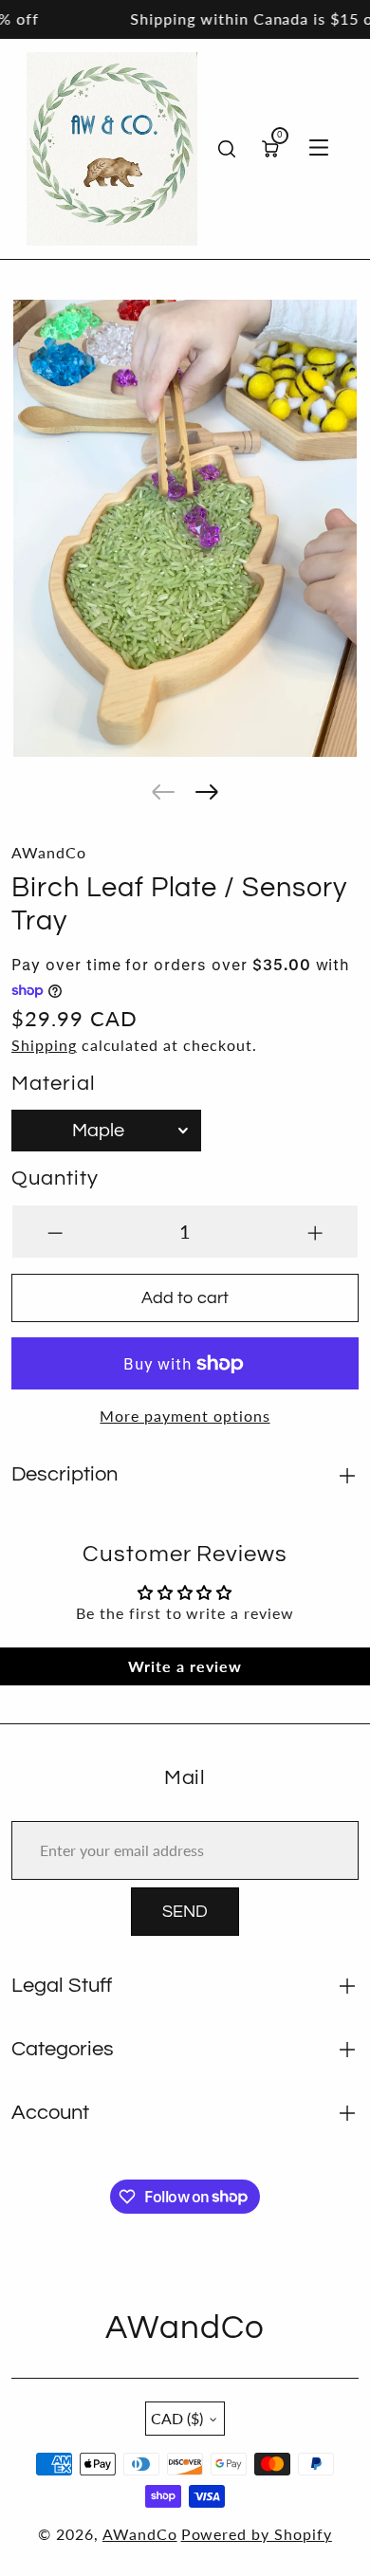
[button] (163, 792)
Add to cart (185, 1298)
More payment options (185, 1416)
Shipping (44, 1045)
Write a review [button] (185, 1666)
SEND (185, 1912)
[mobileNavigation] (319, 149)
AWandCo (140, 2534)
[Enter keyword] (227, 149)
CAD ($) (177, 2418)
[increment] (315, 1232)
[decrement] (55, 1232)
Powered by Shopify (257, 2534)
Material (54, 1084)
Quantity (55, 1178)
